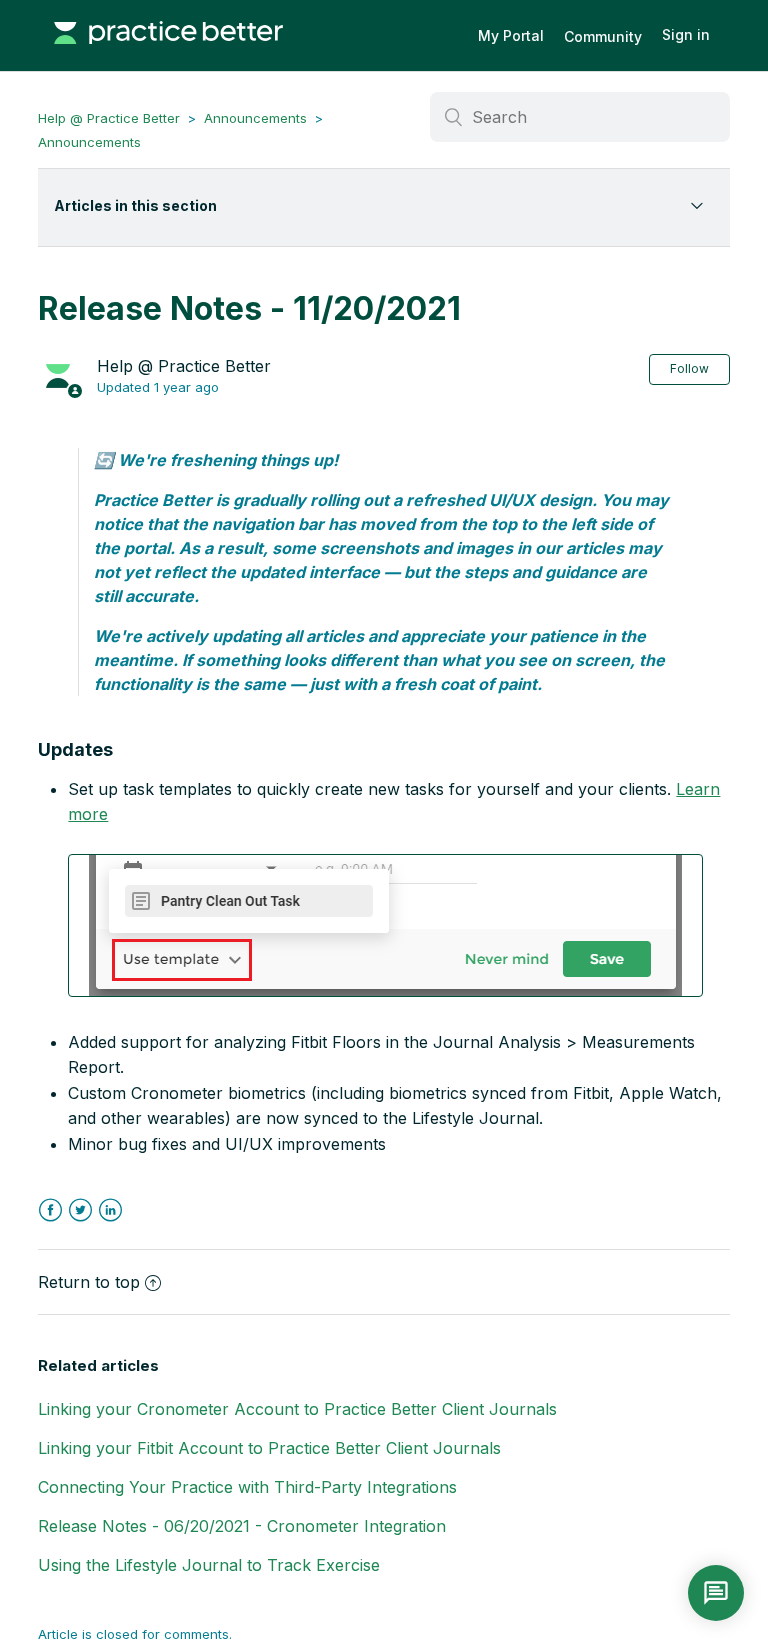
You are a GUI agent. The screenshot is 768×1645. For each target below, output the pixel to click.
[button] (385, 925)
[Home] (168, 54)
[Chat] (716, 1593)
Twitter (80, 1210)
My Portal (511, 35)
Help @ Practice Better (109, 118)
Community (603, 36)
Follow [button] (689, 368)
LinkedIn (110, 1210)
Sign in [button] (686, 34)
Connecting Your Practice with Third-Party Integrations (247, 1487)
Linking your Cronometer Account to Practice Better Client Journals (297, 1409)
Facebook (50, 1210)
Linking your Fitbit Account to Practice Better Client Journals (269, 1448)
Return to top (89, 1282)
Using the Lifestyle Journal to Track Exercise (209, 1565)
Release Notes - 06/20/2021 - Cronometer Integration (242, 1526)
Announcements (255, 118)
